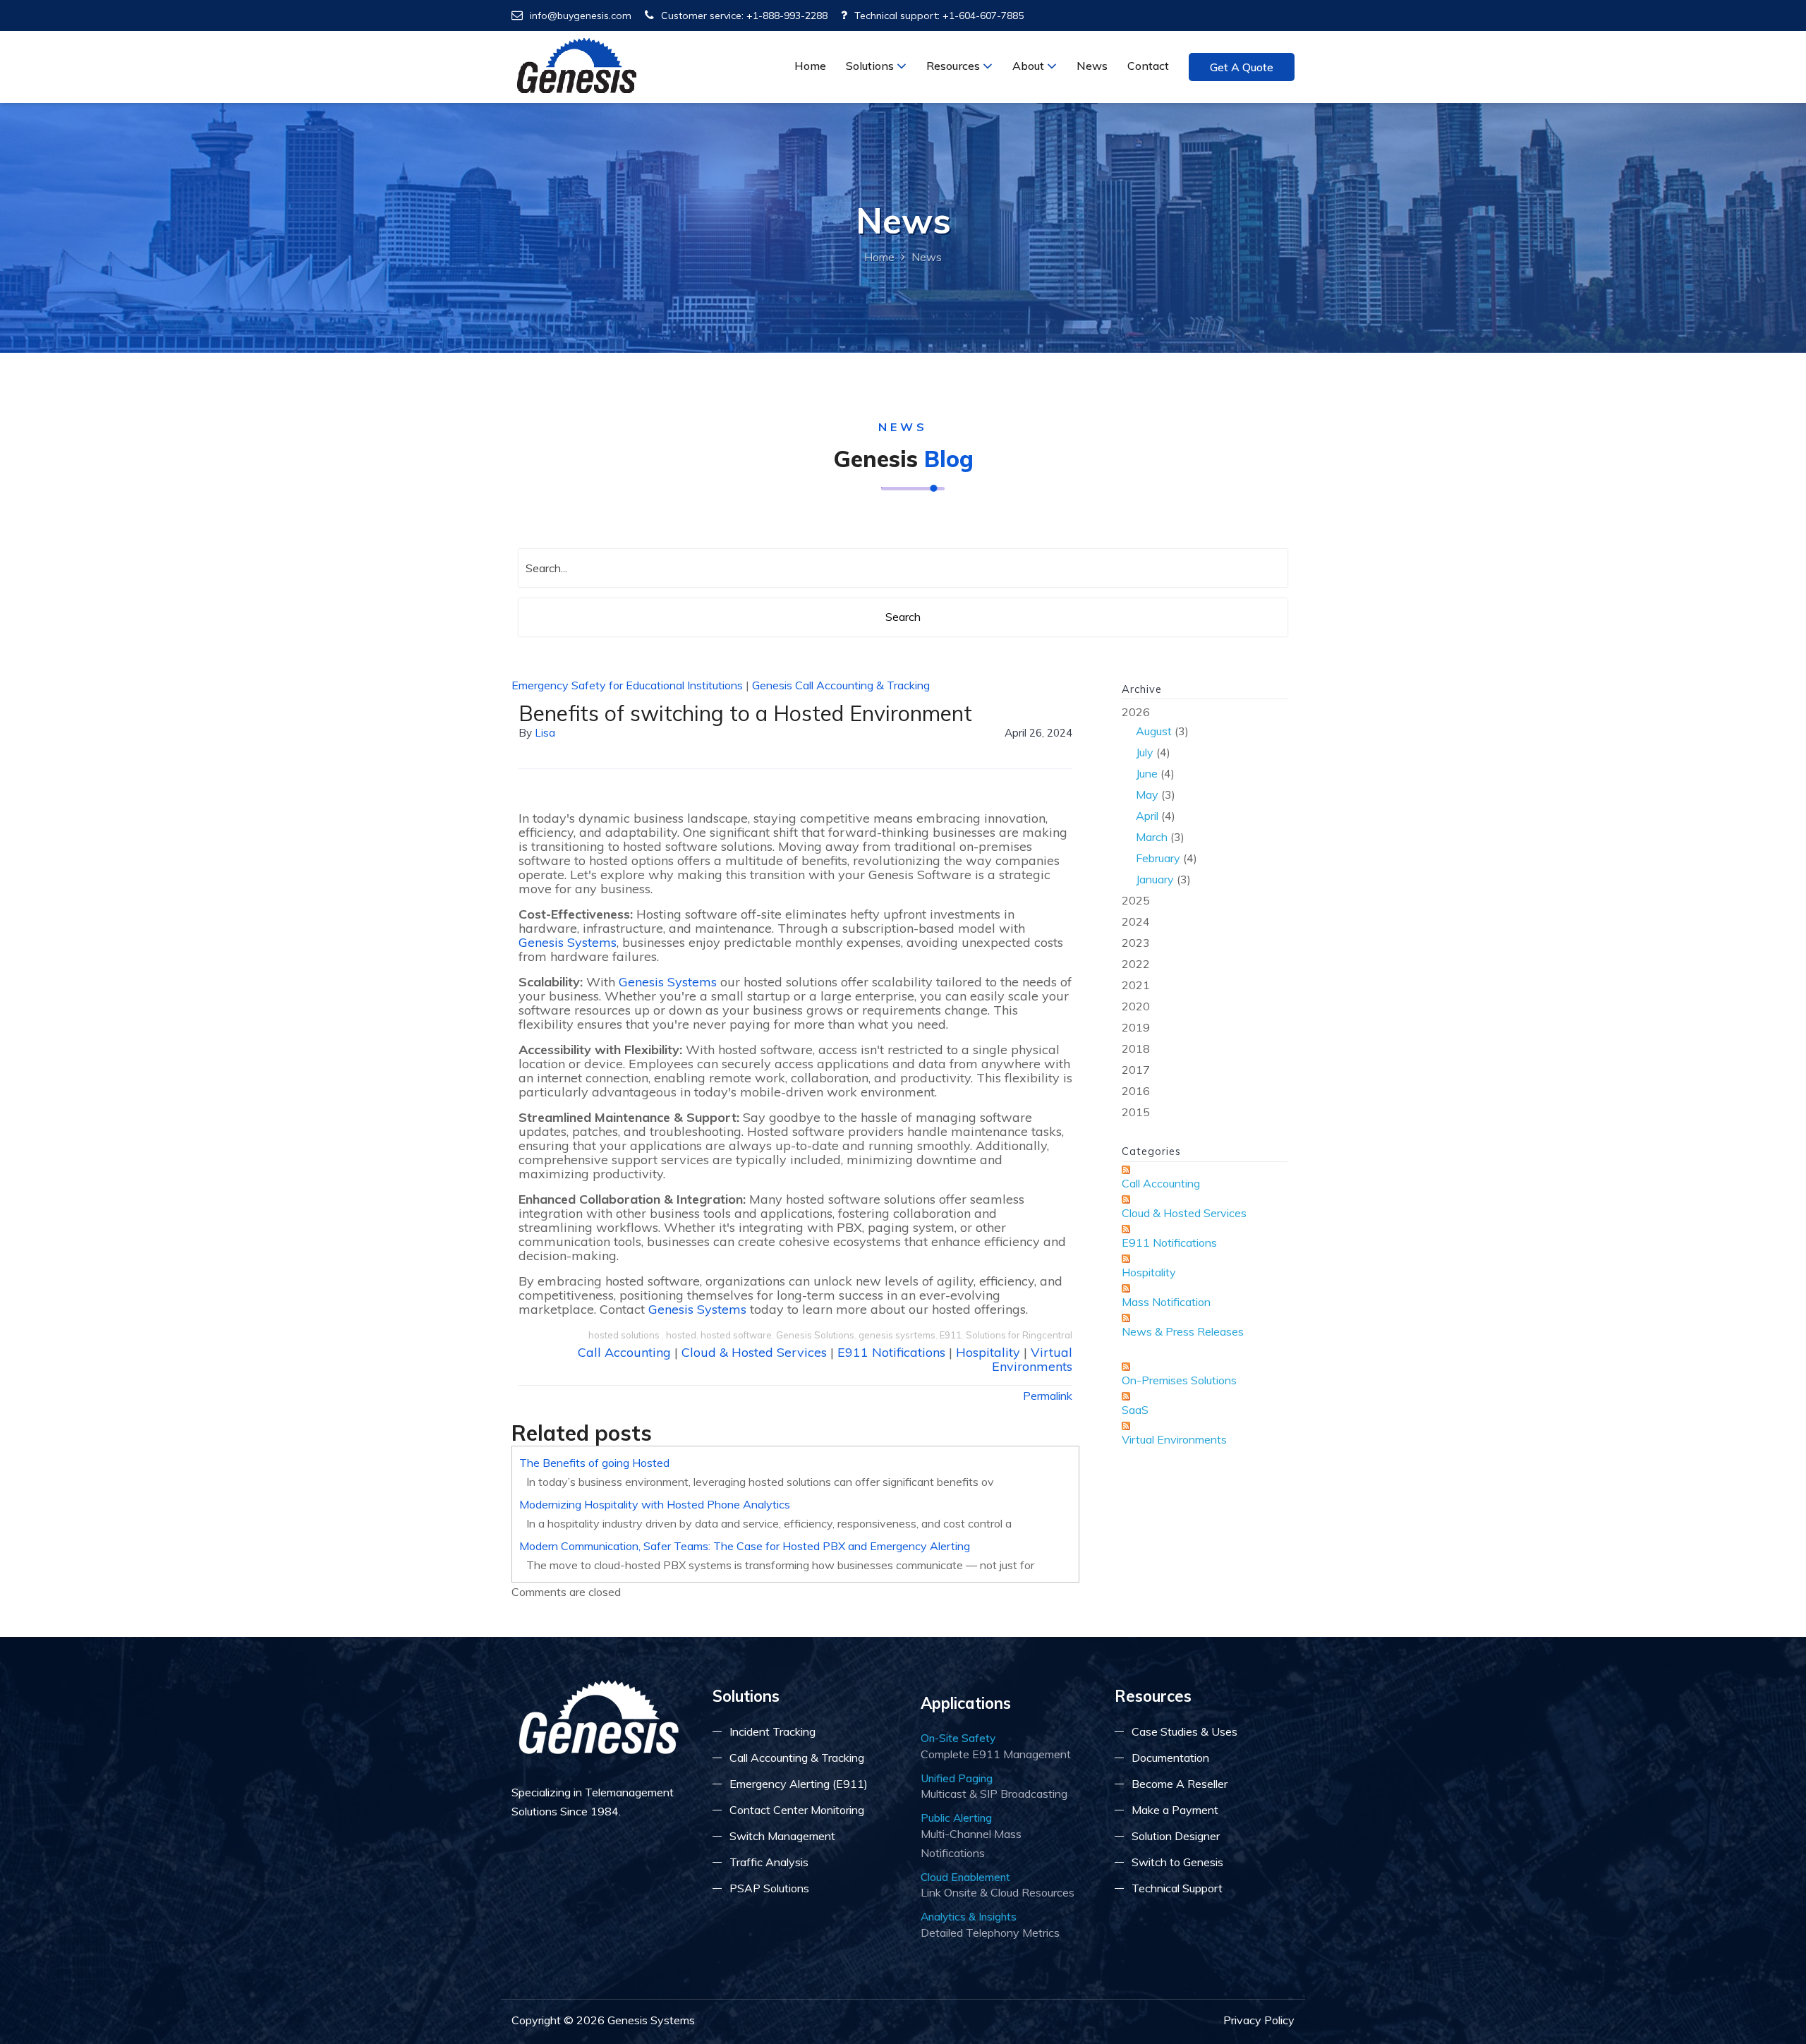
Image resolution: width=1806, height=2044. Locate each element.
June (1147, 773)
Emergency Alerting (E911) (799, 1784)
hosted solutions (625, 1335)
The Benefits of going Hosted (594, 1463)
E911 (951, 1335)
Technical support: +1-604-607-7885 (939, 16)
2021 (1136, 985)
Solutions (871, 66)
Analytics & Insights (969, 1916)
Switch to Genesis (1177, 1862)
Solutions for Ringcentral (1019, 1335)
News (1092, 66)
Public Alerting (956, 1818)
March (1152, 837)
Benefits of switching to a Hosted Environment (745, 713)
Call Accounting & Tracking (797, 1758)
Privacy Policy (1259, 2020)
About (1030, 66)
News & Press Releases (1183, 1331)
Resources (954, 66)
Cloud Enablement (965, 1877)
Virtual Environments (1032, 1359)
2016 (1136, 1091)
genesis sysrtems (897, 1335)
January (1155, 879)
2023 (1136, 943)
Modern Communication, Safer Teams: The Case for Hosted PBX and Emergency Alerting (745, 1546)
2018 (1136, 1048)
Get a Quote (1242, 67)
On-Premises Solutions (1179, 1380)
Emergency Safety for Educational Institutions (627, 685)
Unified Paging (957, 1778)
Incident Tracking (772, 1731)
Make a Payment (1175, 1810)
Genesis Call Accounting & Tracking (841, 685)
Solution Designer (1176, 1836)
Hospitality (988, 1352)
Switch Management (782, 1836)
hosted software (736, 1335)
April (1147, 816)
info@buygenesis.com (581, 16)
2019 (1136, 1027)
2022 (1136, 964)
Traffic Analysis (769, 1862)
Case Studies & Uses (1184, 1731)
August (1154, 731)
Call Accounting (624, 1352)
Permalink (1048, 1396)
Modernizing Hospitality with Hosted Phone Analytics (655, 1504)
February (1158, 858)
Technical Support (1177, 1888)
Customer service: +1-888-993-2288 (744, 16)
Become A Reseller (1180, 1784)
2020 (1136, 1006)
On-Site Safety (958, 1738)
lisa (545, 733)
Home (810, 66)
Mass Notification (1166, 1302)
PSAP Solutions (769, 1888)
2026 (1159, 796)
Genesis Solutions (815, 1335)
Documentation (1170, 1758)
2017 (1136, 1070)
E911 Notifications (891, 1352)
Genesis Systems (568, 942)
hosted (681, 1335)
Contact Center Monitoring (797, 1810)
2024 (1136, 921)
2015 (1136, 1112)
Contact (1148, 66)
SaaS (1135, 1410)
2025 (1136, 900)
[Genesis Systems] (577, 66)
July (1145, 752)
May (1147, 794)
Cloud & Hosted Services (754, 1352)
